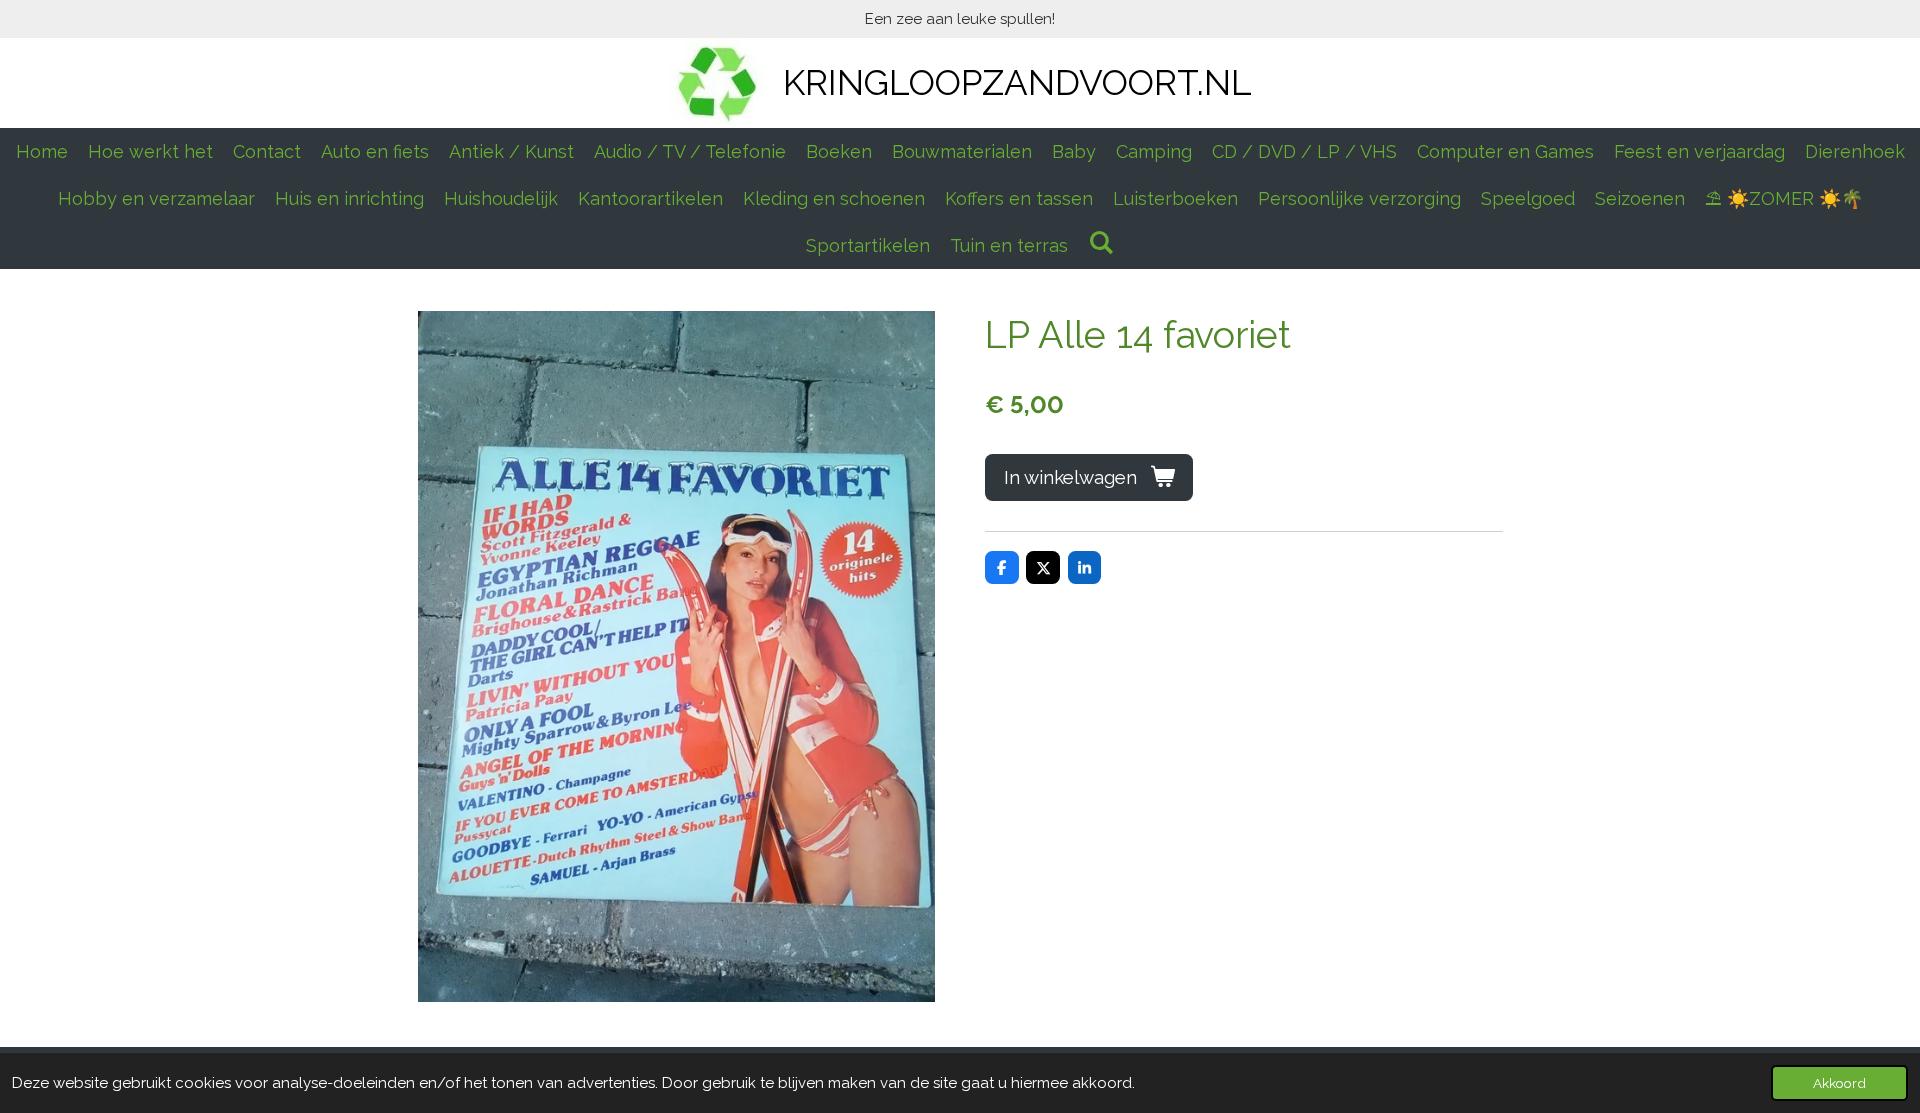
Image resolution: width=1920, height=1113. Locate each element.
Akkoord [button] (1839, 1083)
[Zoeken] (1100, 242)
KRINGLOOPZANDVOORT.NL (1017, 82)
